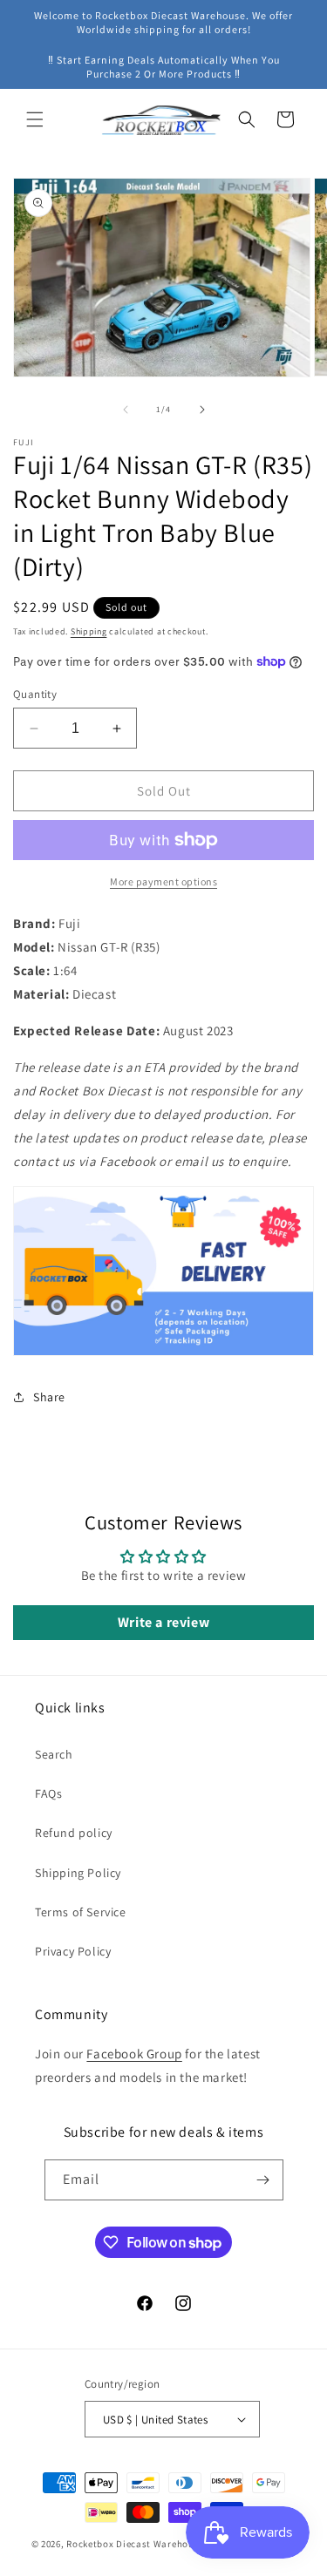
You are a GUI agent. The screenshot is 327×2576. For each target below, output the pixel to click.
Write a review (163, 1622)
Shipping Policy (78, 1873)
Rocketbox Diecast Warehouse (135, 2544)
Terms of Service (81, 1912)
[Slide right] (202, 410)
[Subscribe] (263, 2180)
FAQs (48, 1793)
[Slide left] (126, 410)
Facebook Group (134, 2054)
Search (54, 1754)
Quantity (35, 694)
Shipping (89, 631)
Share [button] (49, 1397)
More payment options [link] (163, 881)
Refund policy (74, 1833)
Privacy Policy (73, 1951)
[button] (35, 119)
